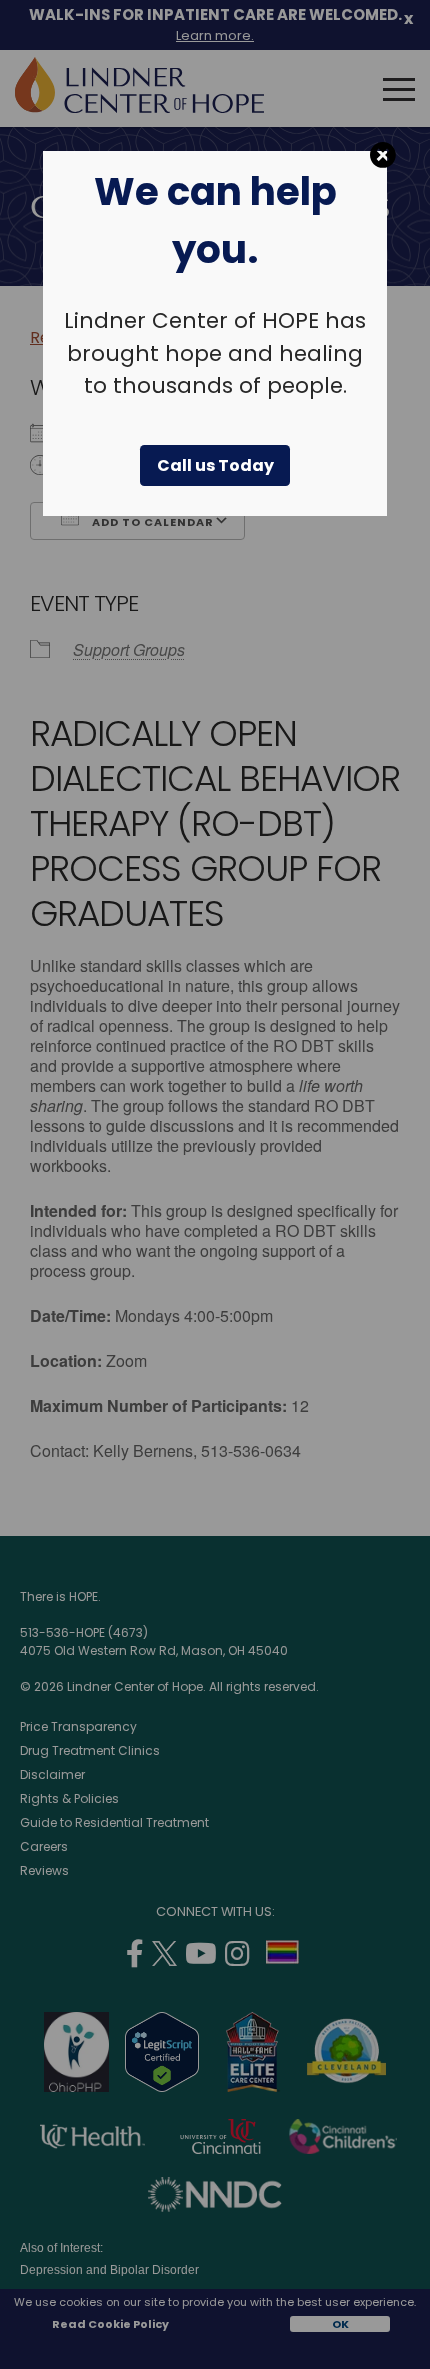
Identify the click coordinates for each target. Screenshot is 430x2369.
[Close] (383, 155)
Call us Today (215, 465)
